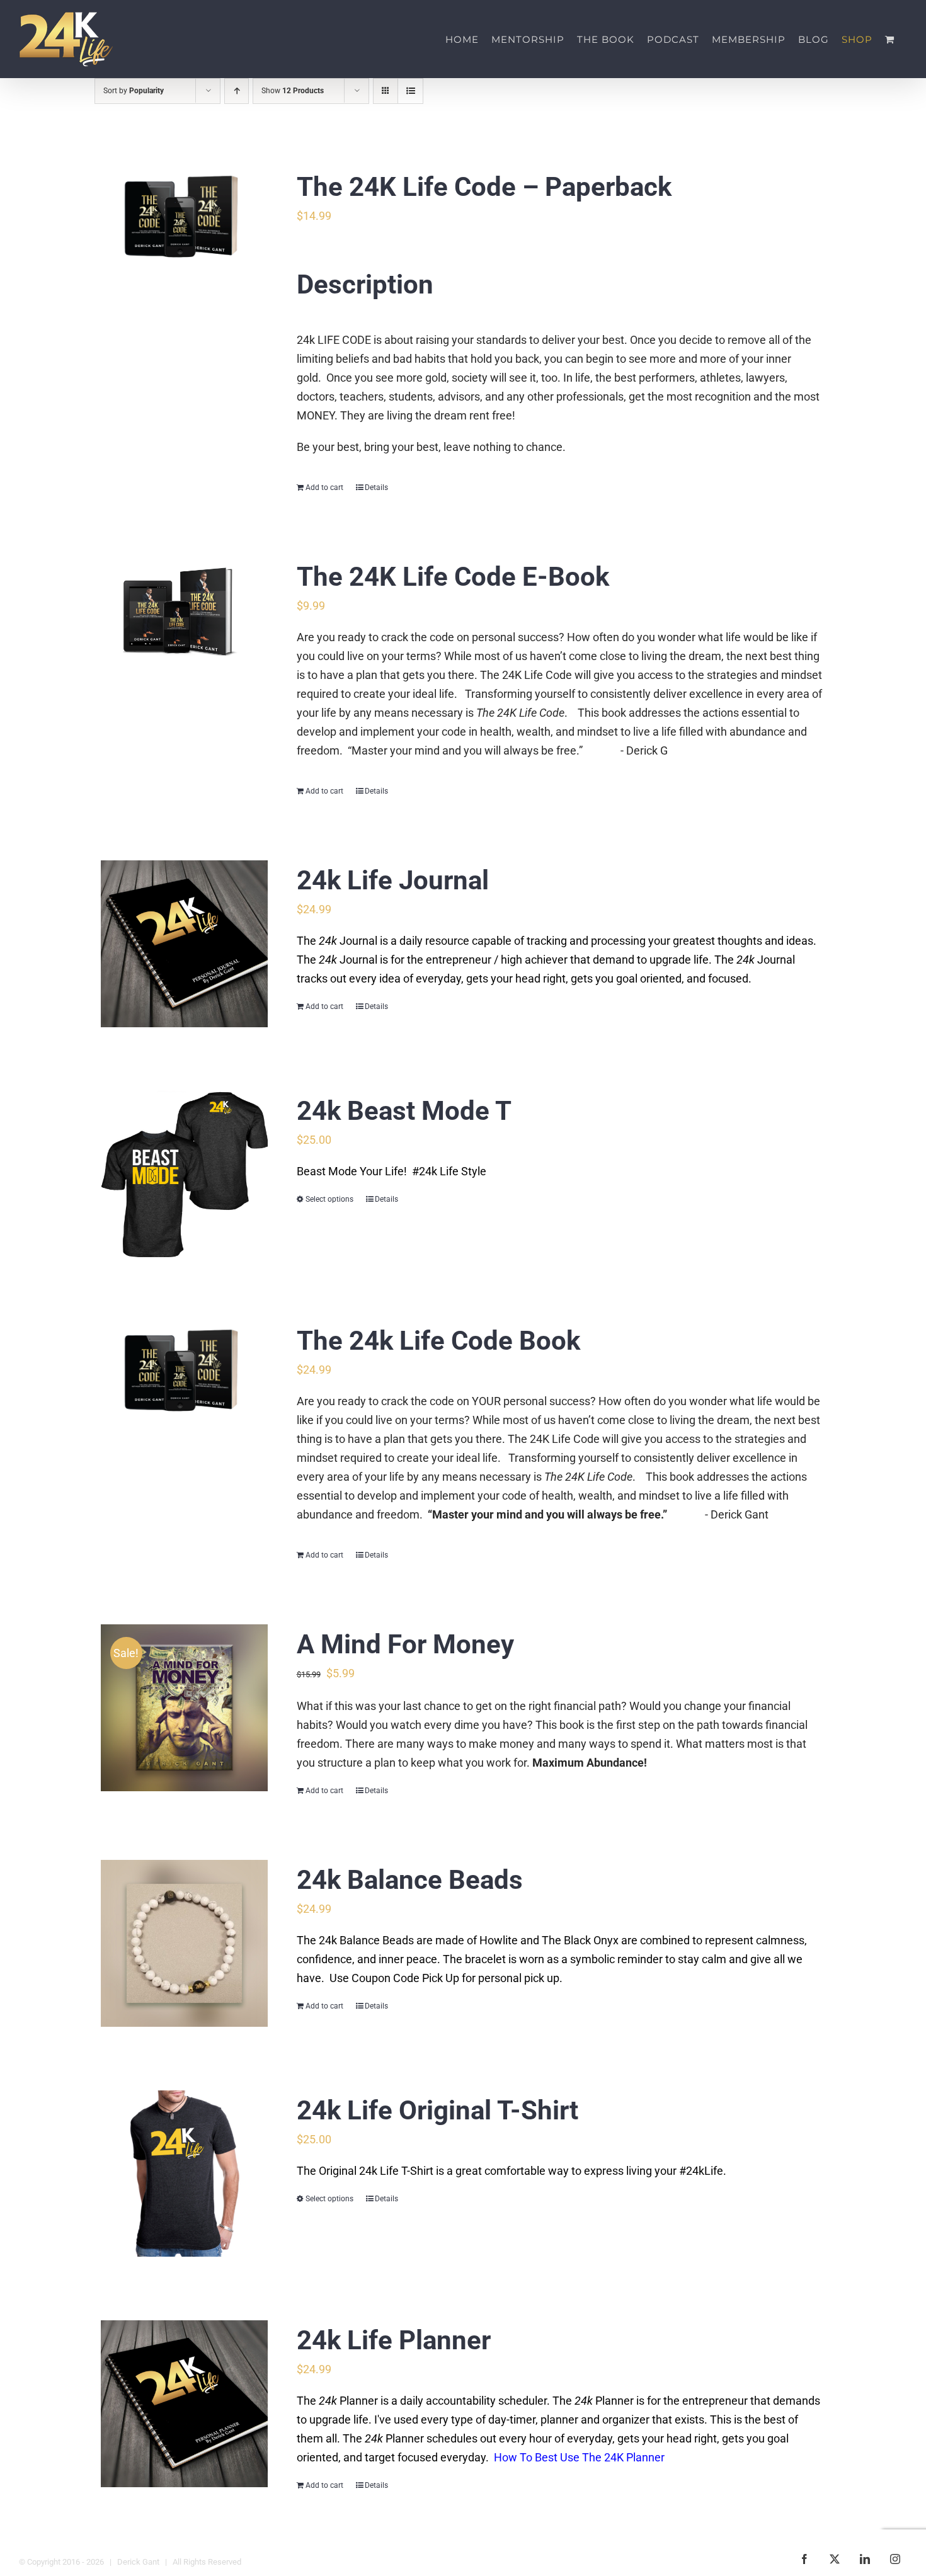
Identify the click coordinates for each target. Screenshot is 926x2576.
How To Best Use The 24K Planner (578, 2457)
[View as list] (410, 91)
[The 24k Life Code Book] (184, 1371)
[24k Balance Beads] (184, 1943)
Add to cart (324, 487)
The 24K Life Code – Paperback (484, 187)
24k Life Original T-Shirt (437, 2110)
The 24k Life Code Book (438, 1341)
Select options (329, 1199)
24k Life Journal (393, 880)
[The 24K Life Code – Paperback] (184, 218)
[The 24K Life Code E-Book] (184, 613)
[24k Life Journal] (184, 944)
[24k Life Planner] (184, 2404)
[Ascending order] (237, 91)
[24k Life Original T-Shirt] (184, 2174)
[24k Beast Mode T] (184, 1174)
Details (376, 487)
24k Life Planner (394, 2340)
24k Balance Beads (410, 1880)
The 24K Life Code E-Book (453, 577)
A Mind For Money (405, 1644)
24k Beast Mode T (404, 1111)
